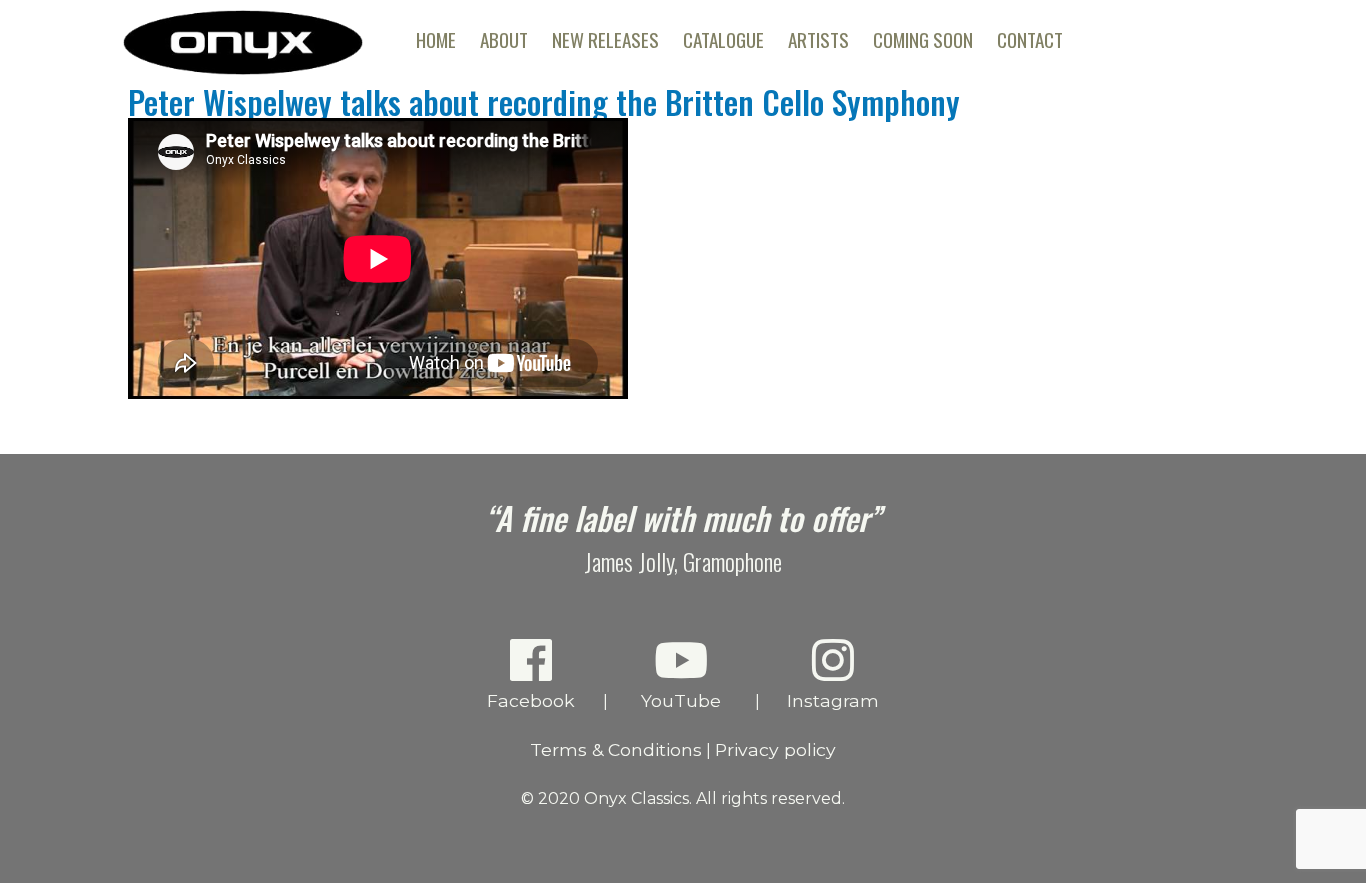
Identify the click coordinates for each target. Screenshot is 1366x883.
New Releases (605, 39)
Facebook (531, 700)
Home (436, 39)
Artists (818, 39)
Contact (1030, 39)
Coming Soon (923, 39)
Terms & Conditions (616, 749)
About (504, 39)
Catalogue (723, 39)
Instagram (833, 700)
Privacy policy (775, 749)
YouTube (681, 700)
